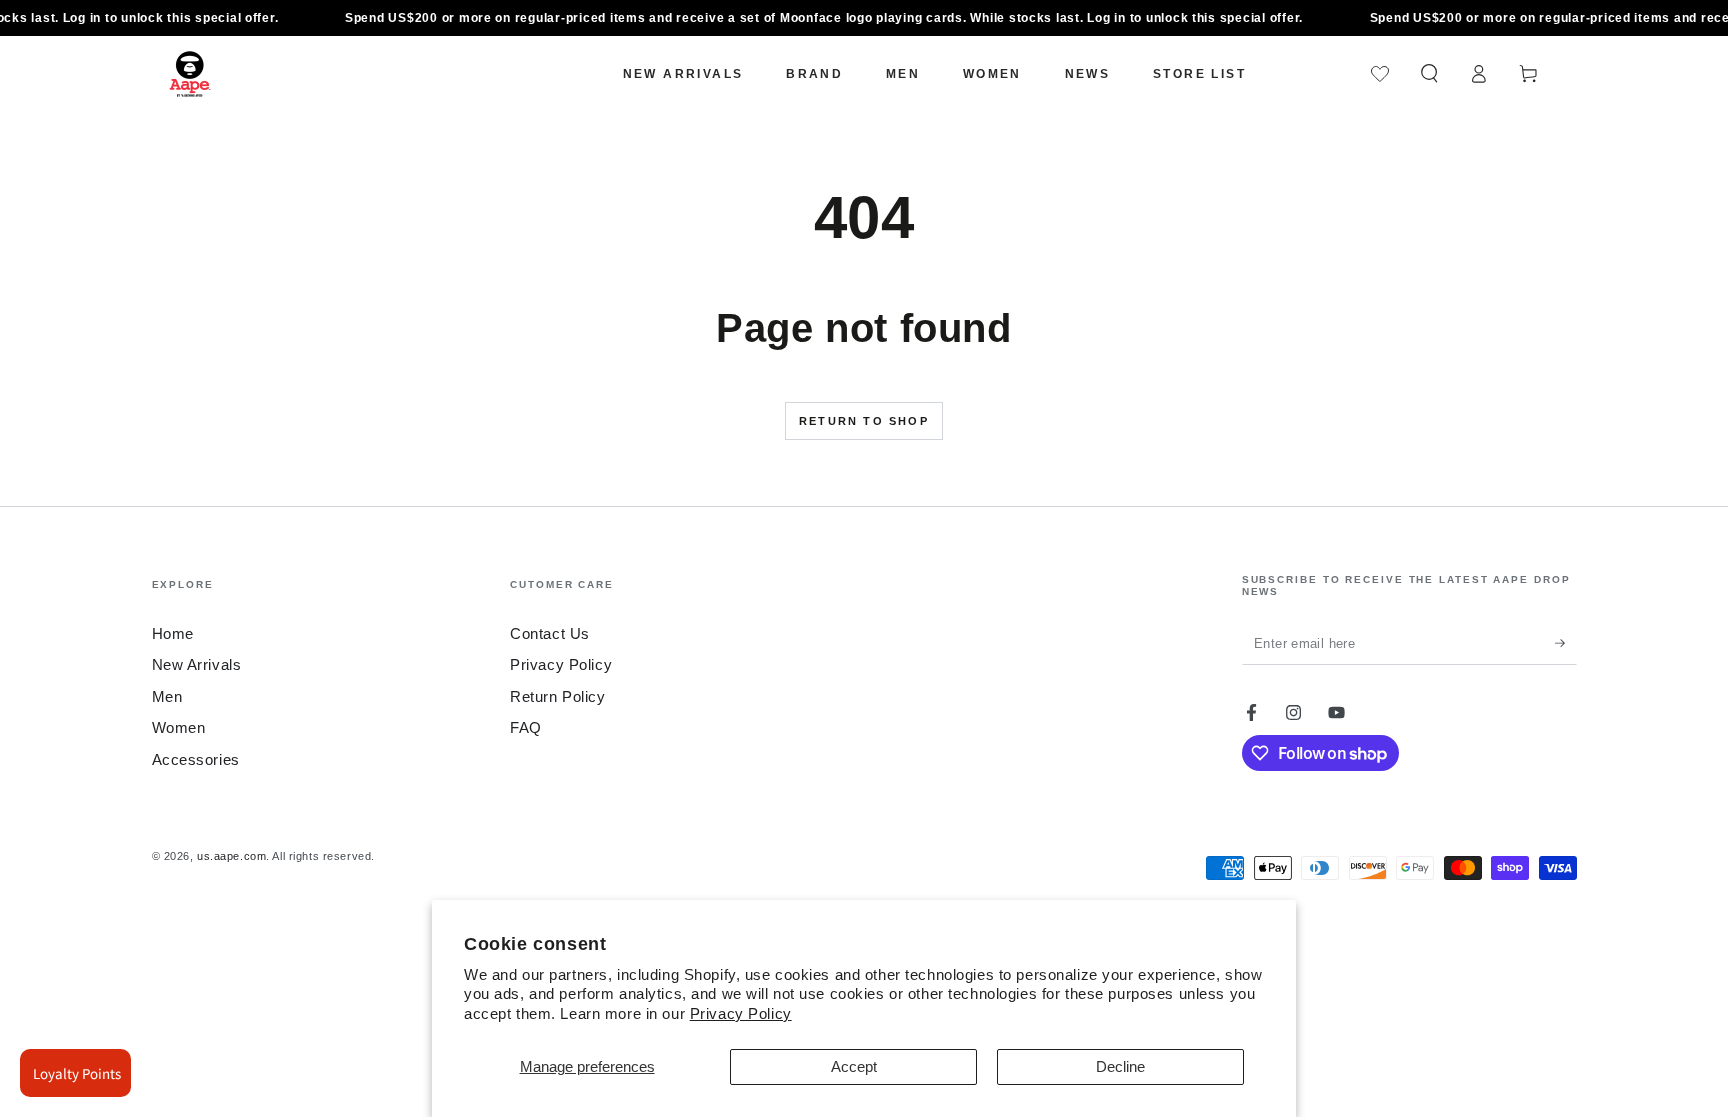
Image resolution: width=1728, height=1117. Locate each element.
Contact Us (550, 633)
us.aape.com (231, 856)
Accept (854, 1066)
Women (179, 727)
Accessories (196, 759)
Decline (1120, 1066)
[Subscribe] (1566, 643)
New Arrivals (197, 664)
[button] (1429, 74)
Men (167, 696)
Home (173, 633)
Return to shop (864, 421)
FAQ (526, 727)
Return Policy (557, 696)
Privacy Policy (741, 1013)
